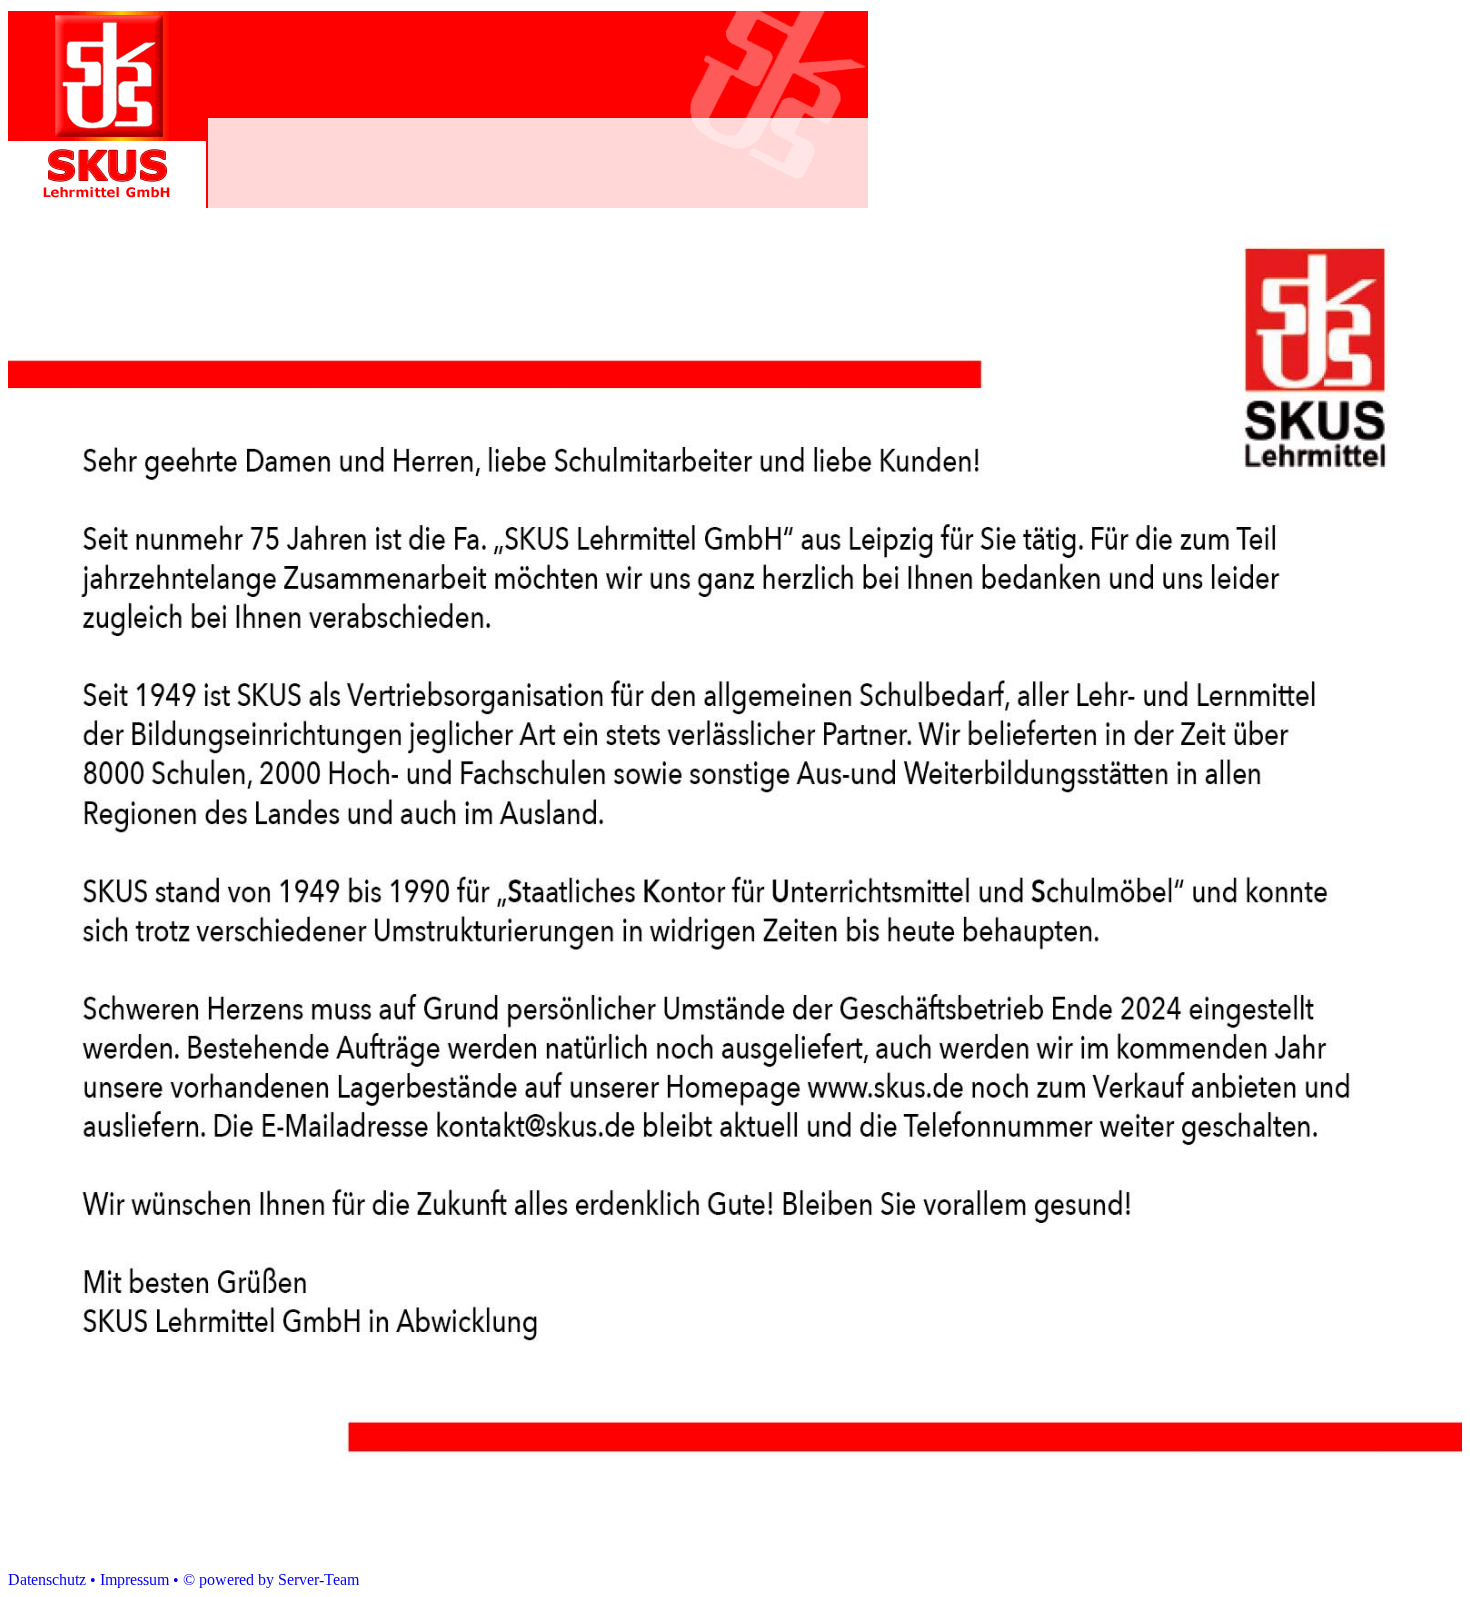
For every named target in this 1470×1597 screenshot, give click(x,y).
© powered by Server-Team (271, 1579)
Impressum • (139, 1579)
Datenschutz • (52, 1579)
